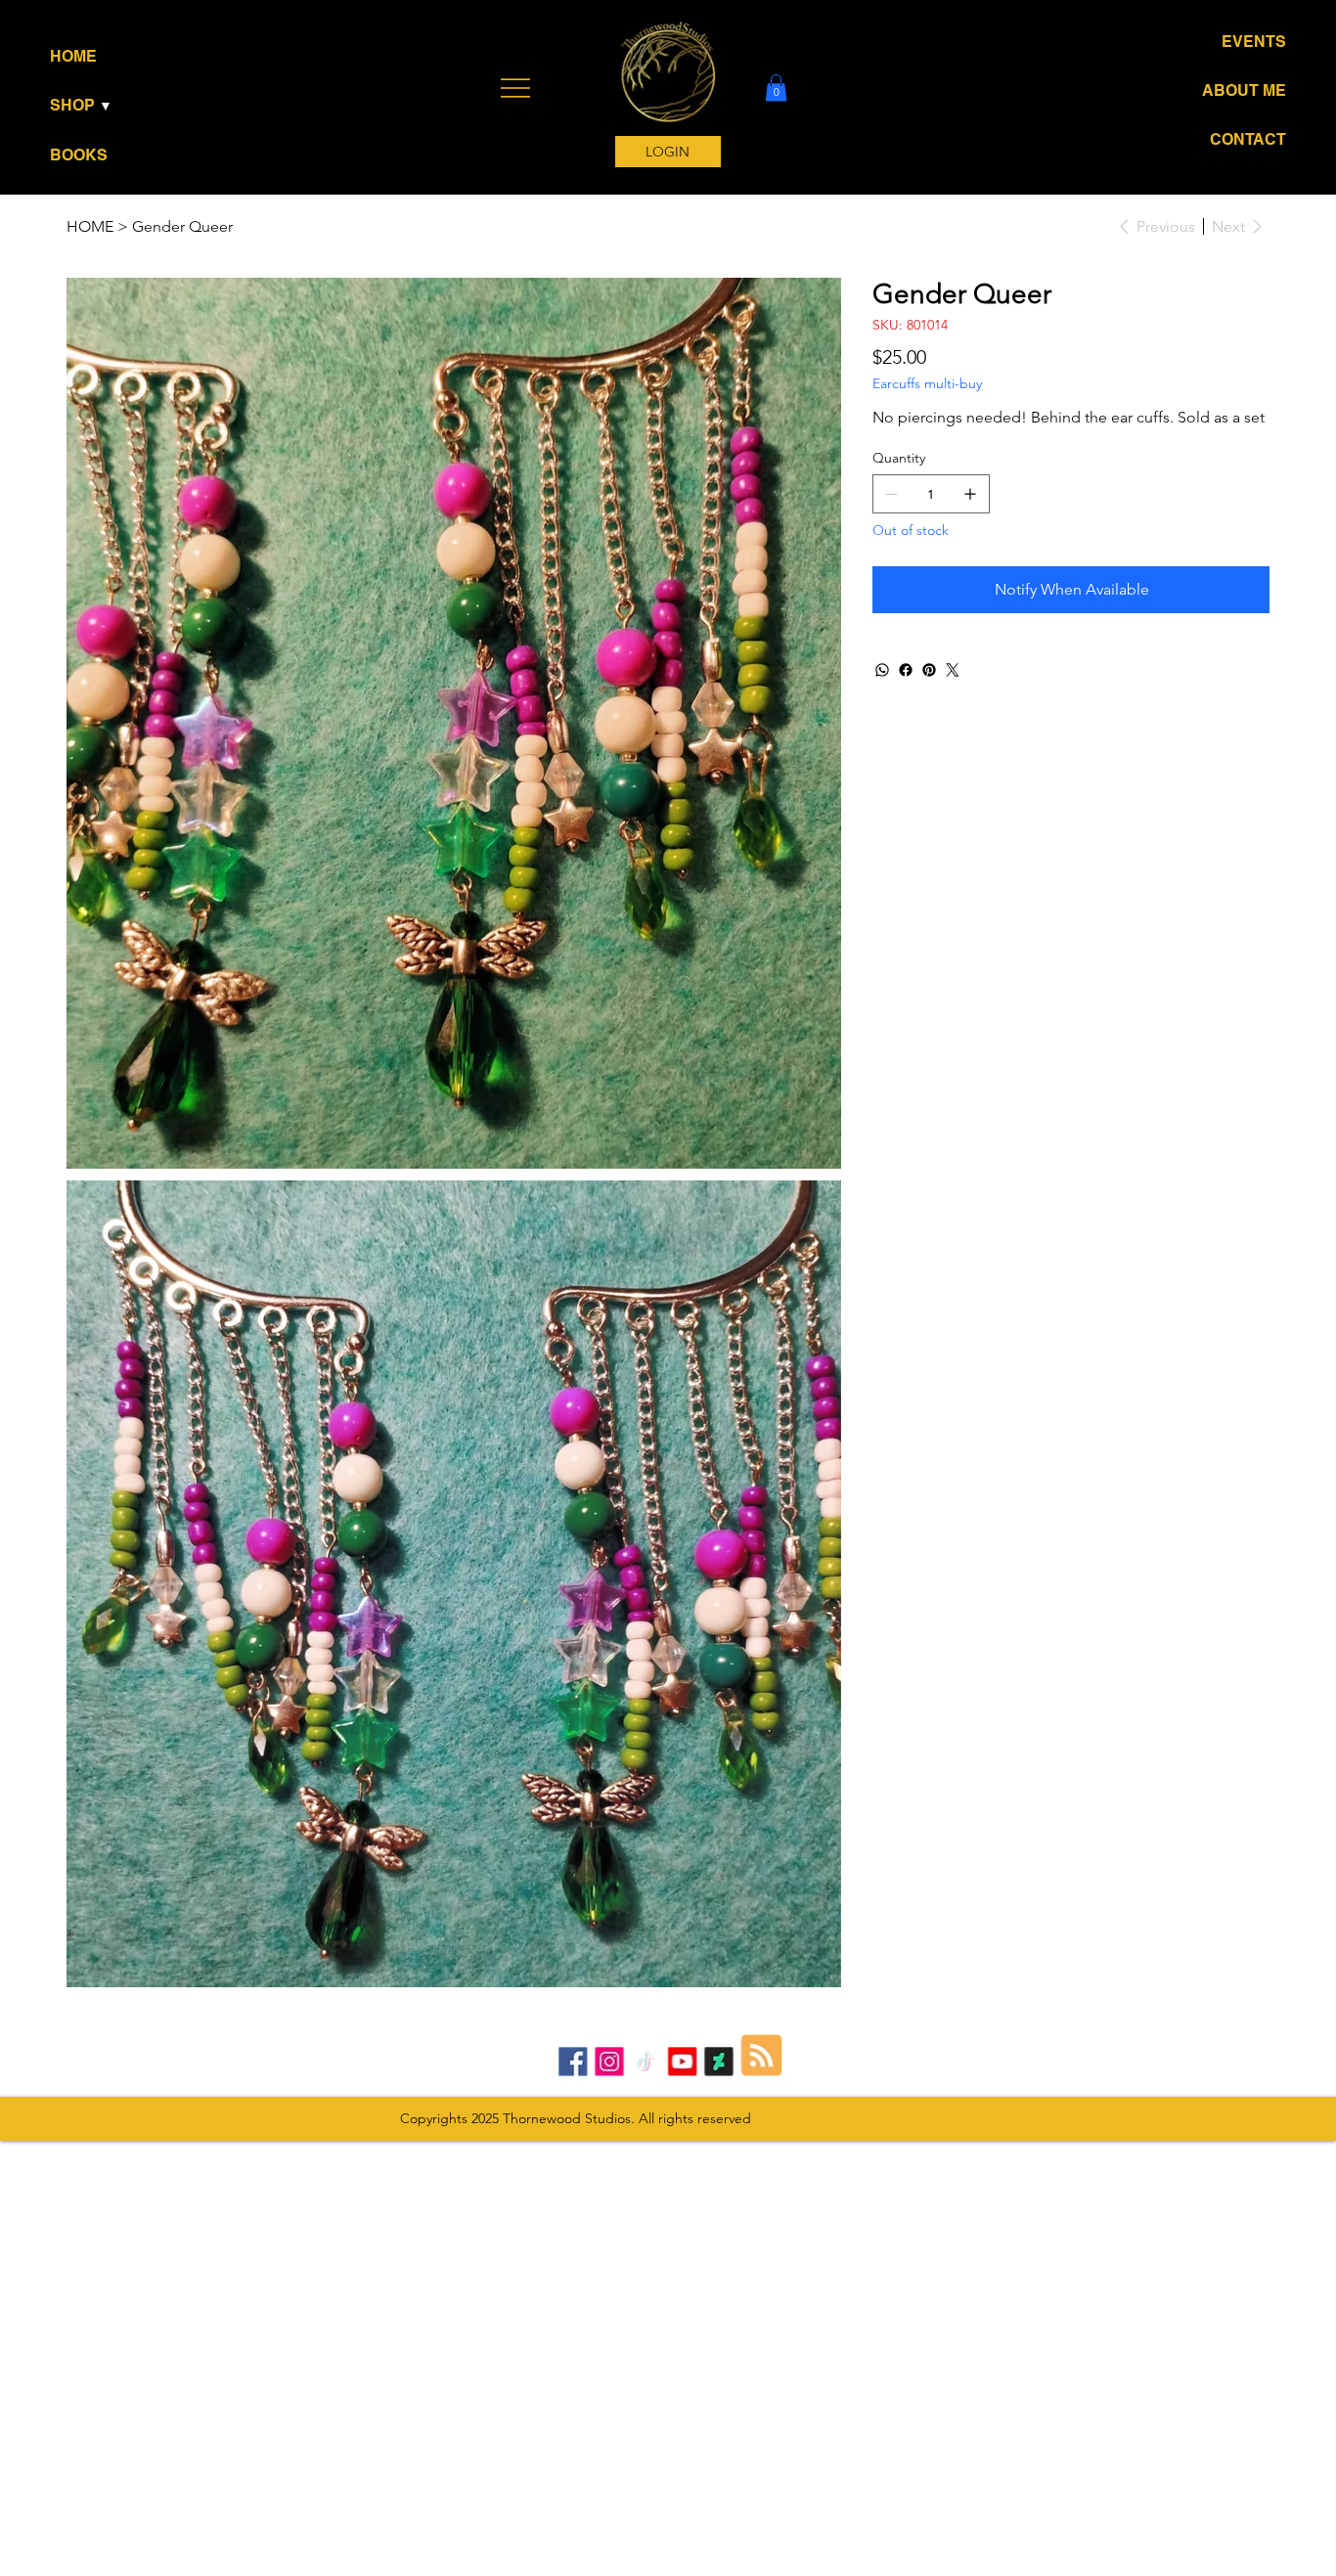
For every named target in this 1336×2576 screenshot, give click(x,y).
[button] (114, 106)
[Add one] (970, 494)
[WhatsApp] (882, 670)
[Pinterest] (929, 670)
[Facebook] (906, 670)
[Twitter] (953, 670)
